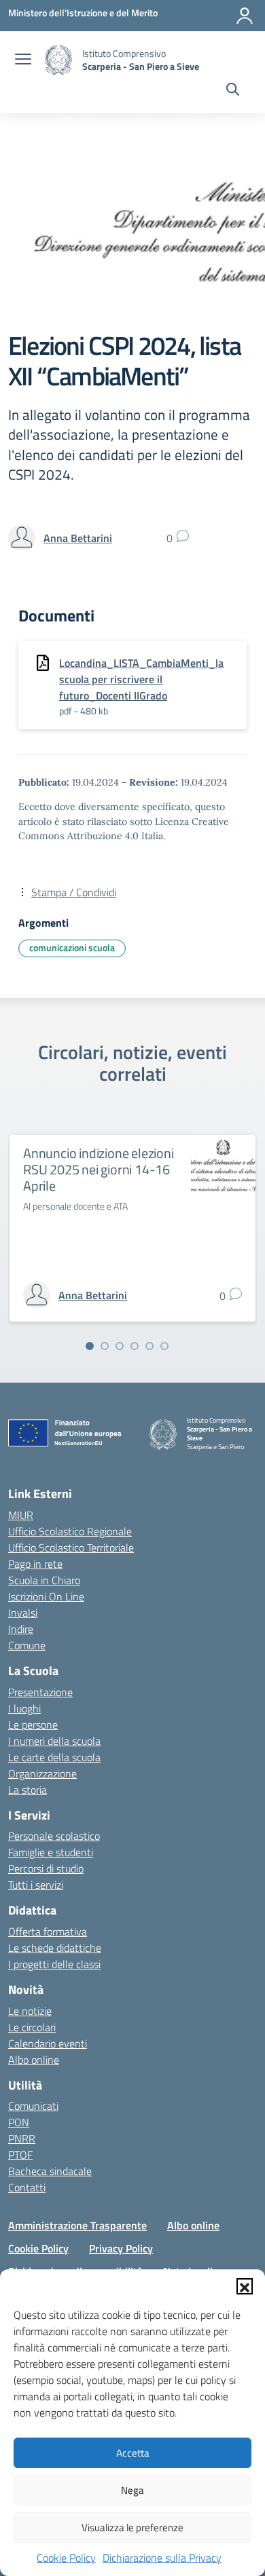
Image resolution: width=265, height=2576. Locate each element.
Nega (132, 2490)
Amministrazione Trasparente (77, 2225)
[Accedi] (245, 16)
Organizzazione (42, 1773)
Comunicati (33, 2106)
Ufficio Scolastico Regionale (70, 1531)
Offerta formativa (48, 1931)
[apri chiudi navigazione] (23, 60)
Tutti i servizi (36, 1885)
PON (19, 2122)
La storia (28, 1790)
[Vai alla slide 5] (149, 1346)
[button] (245, 2286)
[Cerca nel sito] (233, 91)
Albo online (34, 2060)
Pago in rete (35, 1564)
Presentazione (40, 1692)
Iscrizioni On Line (46, 1596)
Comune (27, 1645)
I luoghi (24, 1708)
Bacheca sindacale (50, 2171)
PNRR (22, 2138)
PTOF (20, 2155)
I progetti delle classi (54, 1964)
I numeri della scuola (54, 1741)
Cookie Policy (66, 2558)
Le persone (33, 1725)
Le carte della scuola (54, 1757)
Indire (21, 1629)
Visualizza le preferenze (132, 2527)
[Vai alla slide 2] (105, 1346)
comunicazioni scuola (72, 947)
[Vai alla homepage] (58, 60)
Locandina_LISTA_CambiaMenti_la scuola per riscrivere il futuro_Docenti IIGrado (141, 679)
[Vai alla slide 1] (90, 1346)
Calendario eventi (48, 2043)
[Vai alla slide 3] (120, 1346)
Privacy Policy (121, 2248)
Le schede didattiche (55, 1948)
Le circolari (32, 2027)
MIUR (21, 1515)
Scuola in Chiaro (44, 1580)
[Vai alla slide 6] (164, 1346)
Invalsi (23, 1613)
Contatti (27, 2187)
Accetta (133, 2453)
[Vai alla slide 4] (135, 1346)
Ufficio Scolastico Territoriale (71, 1547)
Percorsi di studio (46, 1868)
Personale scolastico (54, 1836)
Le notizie (30, 2011)
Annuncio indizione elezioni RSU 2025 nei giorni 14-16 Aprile (99, 1169)
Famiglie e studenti (51, 1852)
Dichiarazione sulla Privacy (162, 2558)
